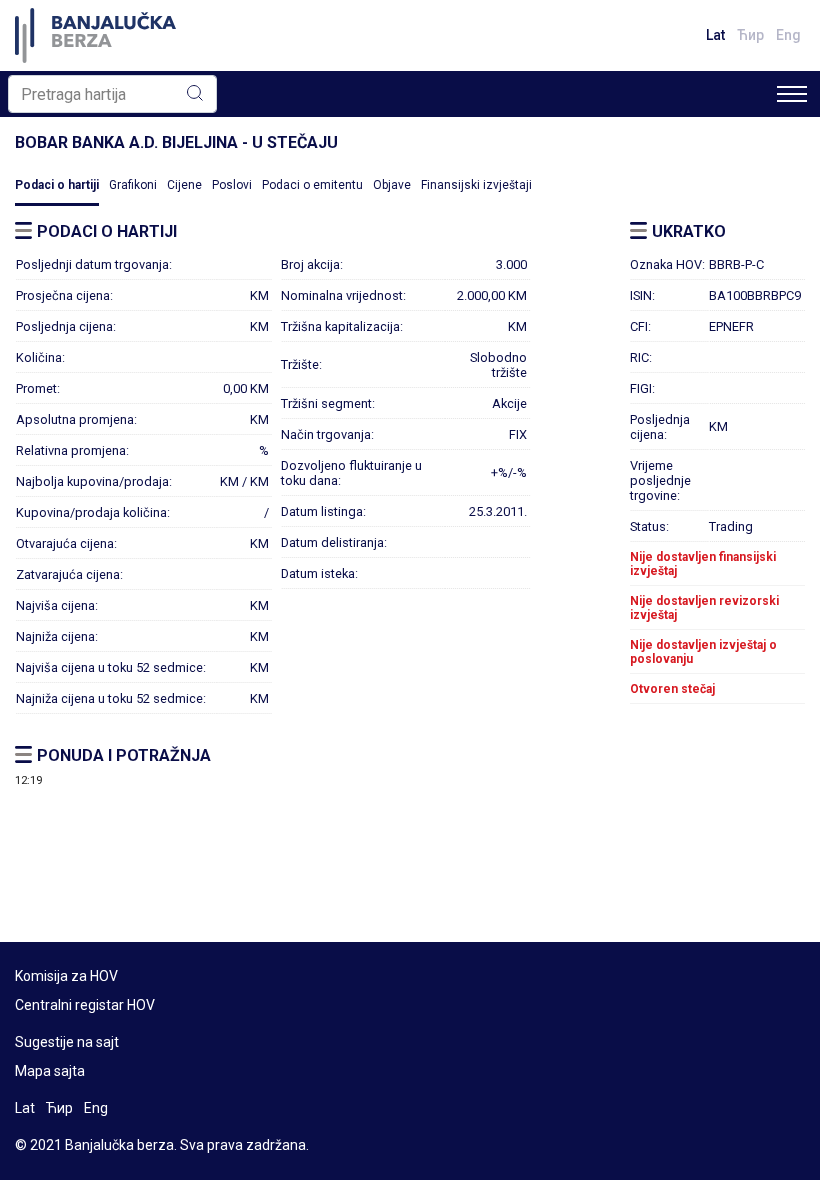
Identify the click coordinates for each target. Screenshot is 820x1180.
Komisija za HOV (66, 976)
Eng (788, 35)
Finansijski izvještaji (476, 185)
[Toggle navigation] (792, 94)
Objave (392, 185)
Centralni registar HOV (85, 1005)
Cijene (184, 185)
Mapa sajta (50, 1071)
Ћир (750, 35)
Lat (715, 35)
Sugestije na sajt (67, 1042)
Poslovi (232, 185)
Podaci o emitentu (312, 185)
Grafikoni (133, 185)
